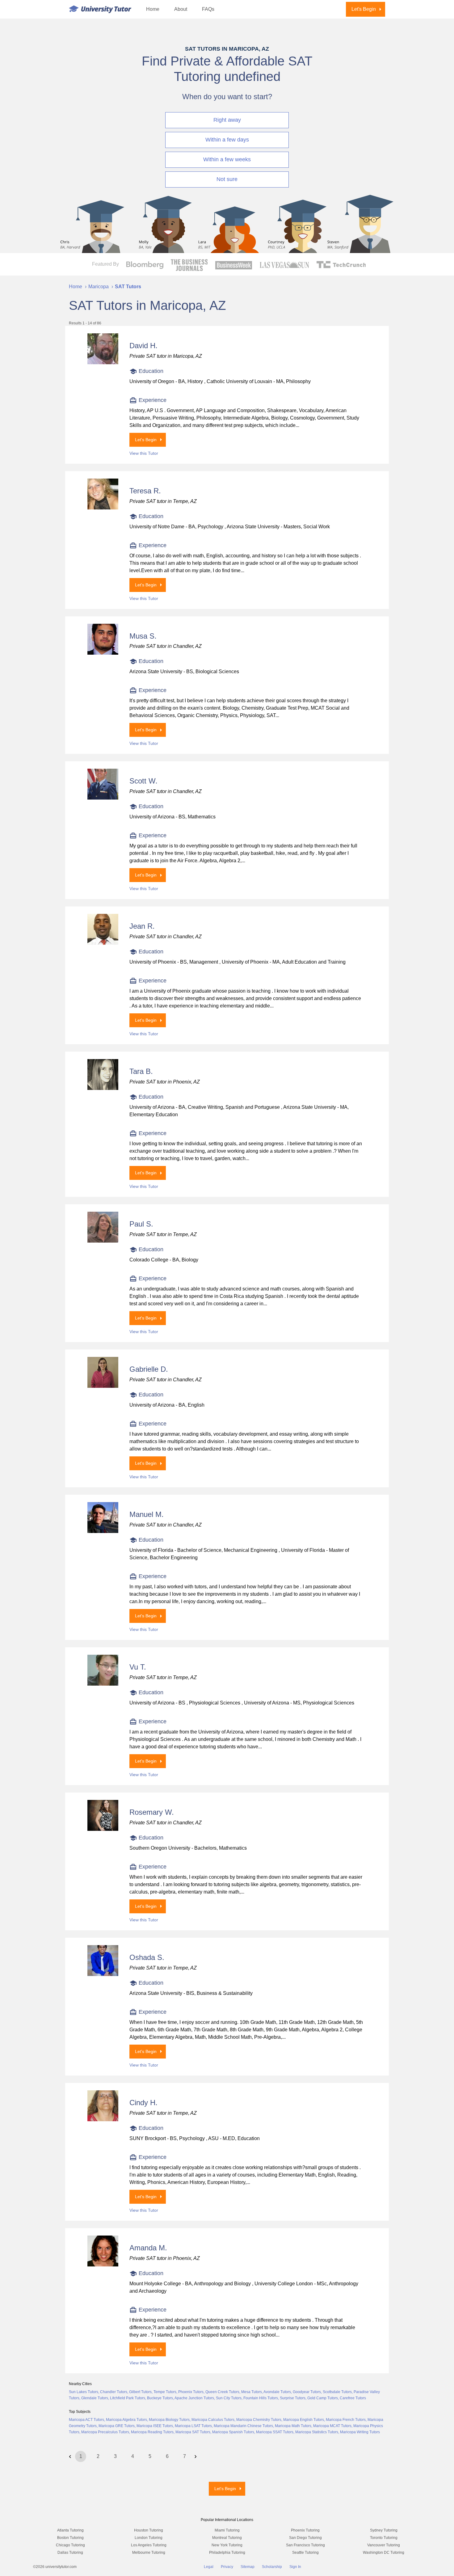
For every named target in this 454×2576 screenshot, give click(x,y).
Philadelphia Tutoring (227, 2553)
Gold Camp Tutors (323, 2398)
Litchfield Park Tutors (128, 2398)
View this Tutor (144, 453)
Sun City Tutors (229, 2398)
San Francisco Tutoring (305, 2545)
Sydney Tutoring (384, 2530)
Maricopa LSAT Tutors (193, 2426)
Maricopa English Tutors (304, 2420)
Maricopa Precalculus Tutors (105, 2432)
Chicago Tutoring (70, 2545)
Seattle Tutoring (305, 2553)
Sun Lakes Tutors (84, 2392)
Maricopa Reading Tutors (152, 2432)
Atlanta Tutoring (70, 2530)
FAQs (208, 9)
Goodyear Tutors (307, 2392)
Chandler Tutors (114, 2392)
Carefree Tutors (353, 2398)
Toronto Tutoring (384, 2538)
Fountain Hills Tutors (261, 2398)
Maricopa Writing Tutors (360, 2432)
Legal (209, 2567)
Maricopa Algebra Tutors (126, 2420)
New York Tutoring (227, 2545)
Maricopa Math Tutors (293, 2426)
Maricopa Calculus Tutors (213, 2420)
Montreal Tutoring (227, 2538)
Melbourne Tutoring (149, 2553)
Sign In (295, 2567)
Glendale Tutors (95, 2398)
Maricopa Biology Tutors (169, 2420)
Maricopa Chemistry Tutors (259, 2420)
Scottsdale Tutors (337, 2392)
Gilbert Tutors (140, 2392)
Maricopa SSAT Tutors (275, 2432)
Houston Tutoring (149, 2530)
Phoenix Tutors (191, 2392)
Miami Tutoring (227, 2530)
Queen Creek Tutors (222, 2392)
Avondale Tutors (277, 2392)
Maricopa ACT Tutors (86, 2420)
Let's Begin (364, 9)
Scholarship (272, 2567)
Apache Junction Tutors (194, 2398)
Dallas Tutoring (70, 2553)
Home (153, 9)
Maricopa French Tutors (346, 2420)
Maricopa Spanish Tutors (233, 2432)
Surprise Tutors (293, 2398)
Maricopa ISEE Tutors (155, 2426)
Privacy (227, 2567)
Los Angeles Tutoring (149, 2545)
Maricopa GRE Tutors (117, 2426)
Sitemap (248, 2567)
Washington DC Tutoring (384, 2553)
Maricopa (99, 287)
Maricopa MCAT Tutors (332, 2426)
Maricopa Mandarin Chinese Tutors (243, 2426)
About (181, 9)
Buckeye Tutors (160, 2398)
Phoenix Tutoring (305, 2530)
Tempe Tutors (165, 2392)
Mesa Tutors (252, 2392)
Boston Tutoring (70, 2538)
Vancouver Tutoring (384, 2545)
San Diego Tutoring (305, 2538)
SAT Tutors (128, 287)
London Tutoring (149, 2538)
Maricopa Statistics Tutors (317, 2432)
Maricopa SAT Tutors (193, 2432)
